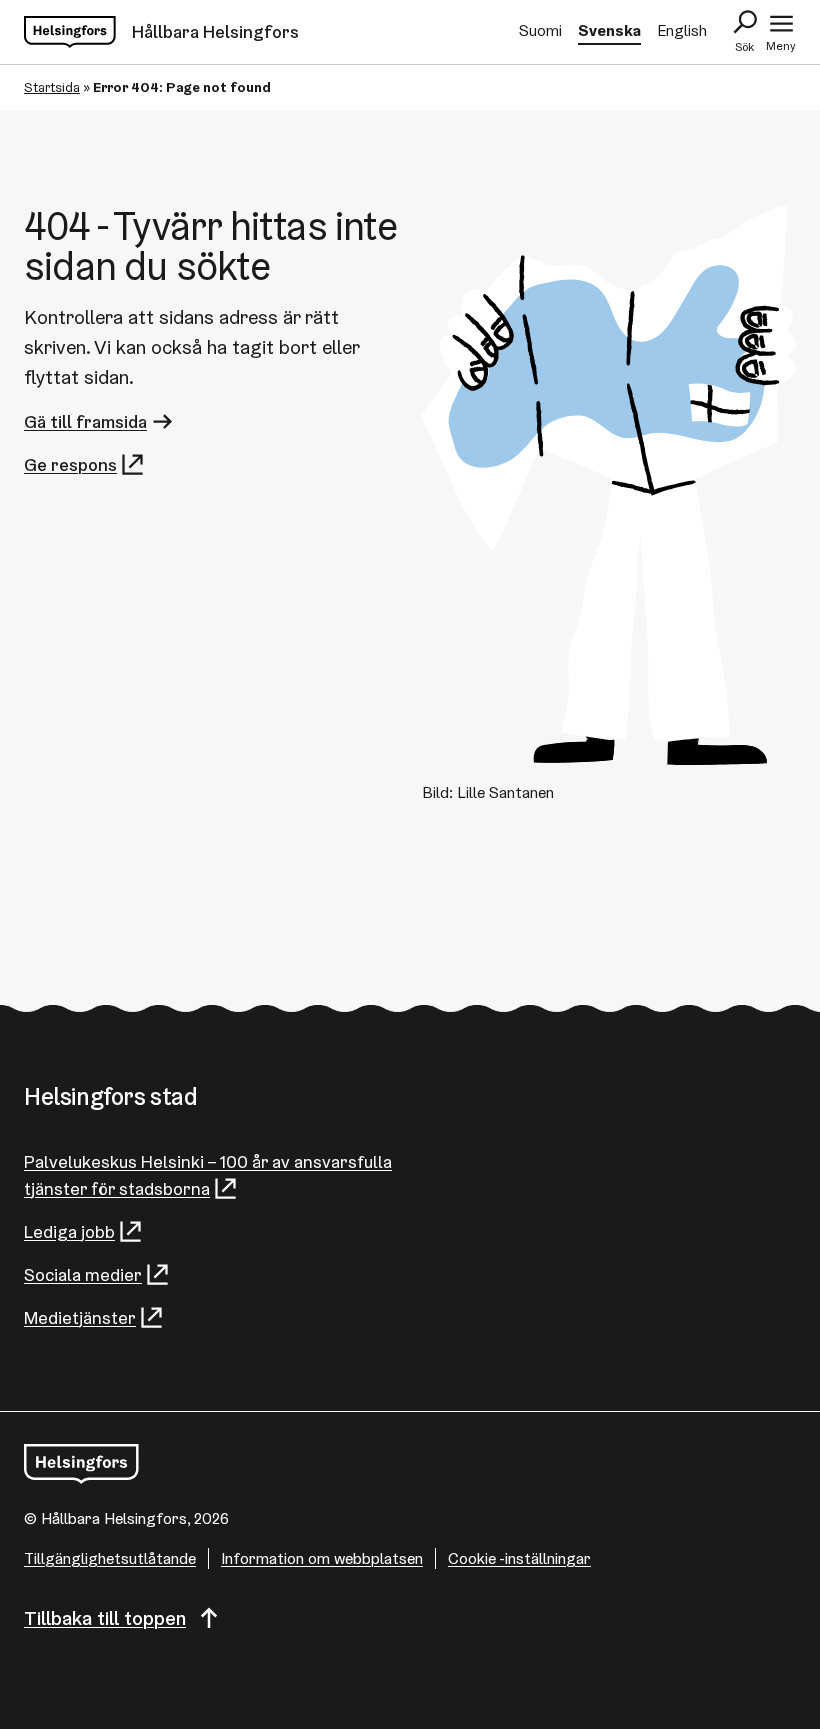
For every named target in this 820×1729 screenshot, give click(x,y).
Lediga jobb (69, 1231)
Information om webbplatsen (322, 1558)
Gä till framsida (85, 421)
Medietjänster (80, 1317)
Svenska (609, 30)
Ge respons (70, 464)
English (682, 30)
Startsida (52, 87)
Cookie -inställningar (519, 1558)
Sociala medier (83, 1274)
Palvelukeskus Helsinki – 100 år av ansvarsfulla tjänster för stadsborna (208, 1175)
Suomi (540, 30)
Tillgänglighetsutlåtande (110, 1558)
